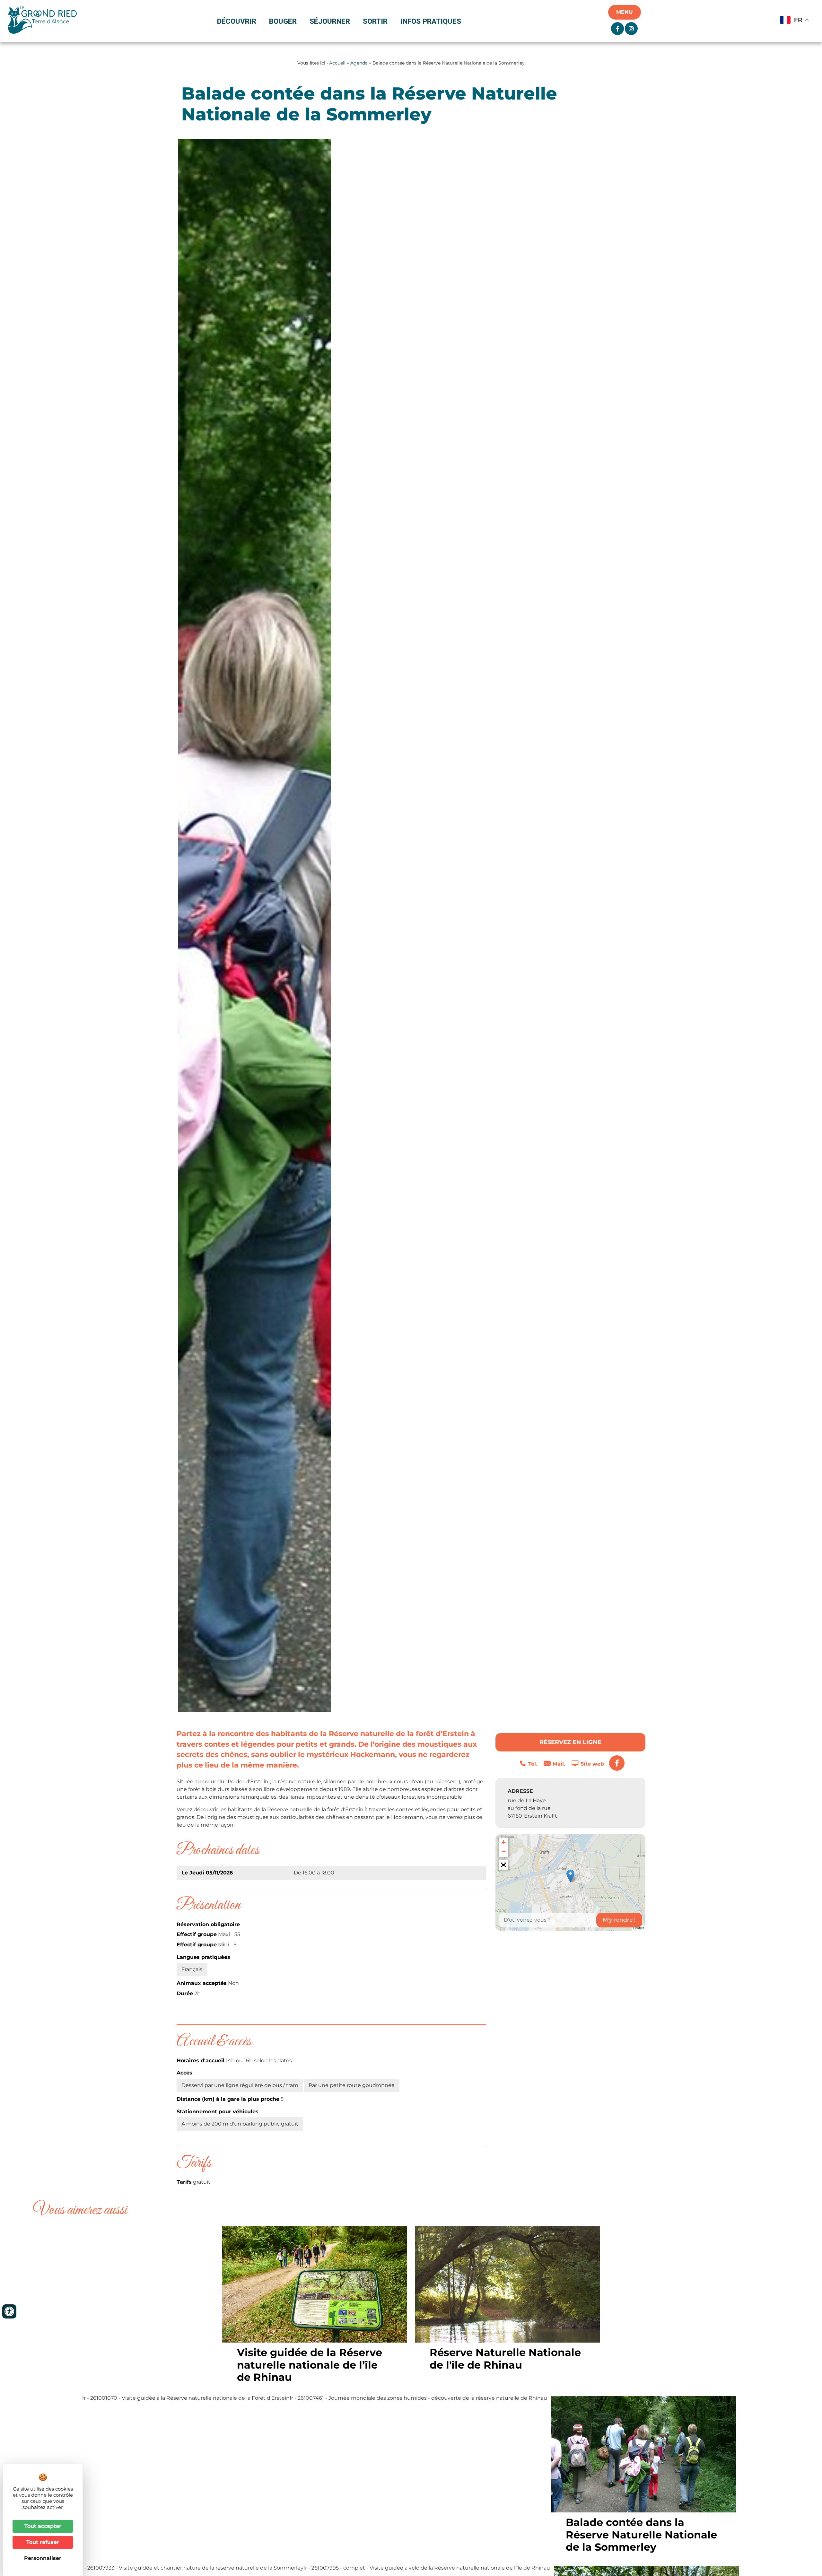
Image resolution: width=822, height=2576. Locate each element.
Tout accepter (43, 2526)
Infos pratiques (431, 21)
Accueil (337, 63)
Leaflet (638, 1928)
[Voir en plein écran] (503, 1865)
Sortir (375, 21)
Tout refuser (43, 2542)
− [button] (504, 1852)
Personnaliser (43, 2558)
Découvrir (237, 21)
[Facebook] (617, 1763)
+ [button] (504, 1842)
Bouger (283, 21)
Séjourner (330, 21)
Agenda (359, 63)
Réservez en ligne (570, 1742)
